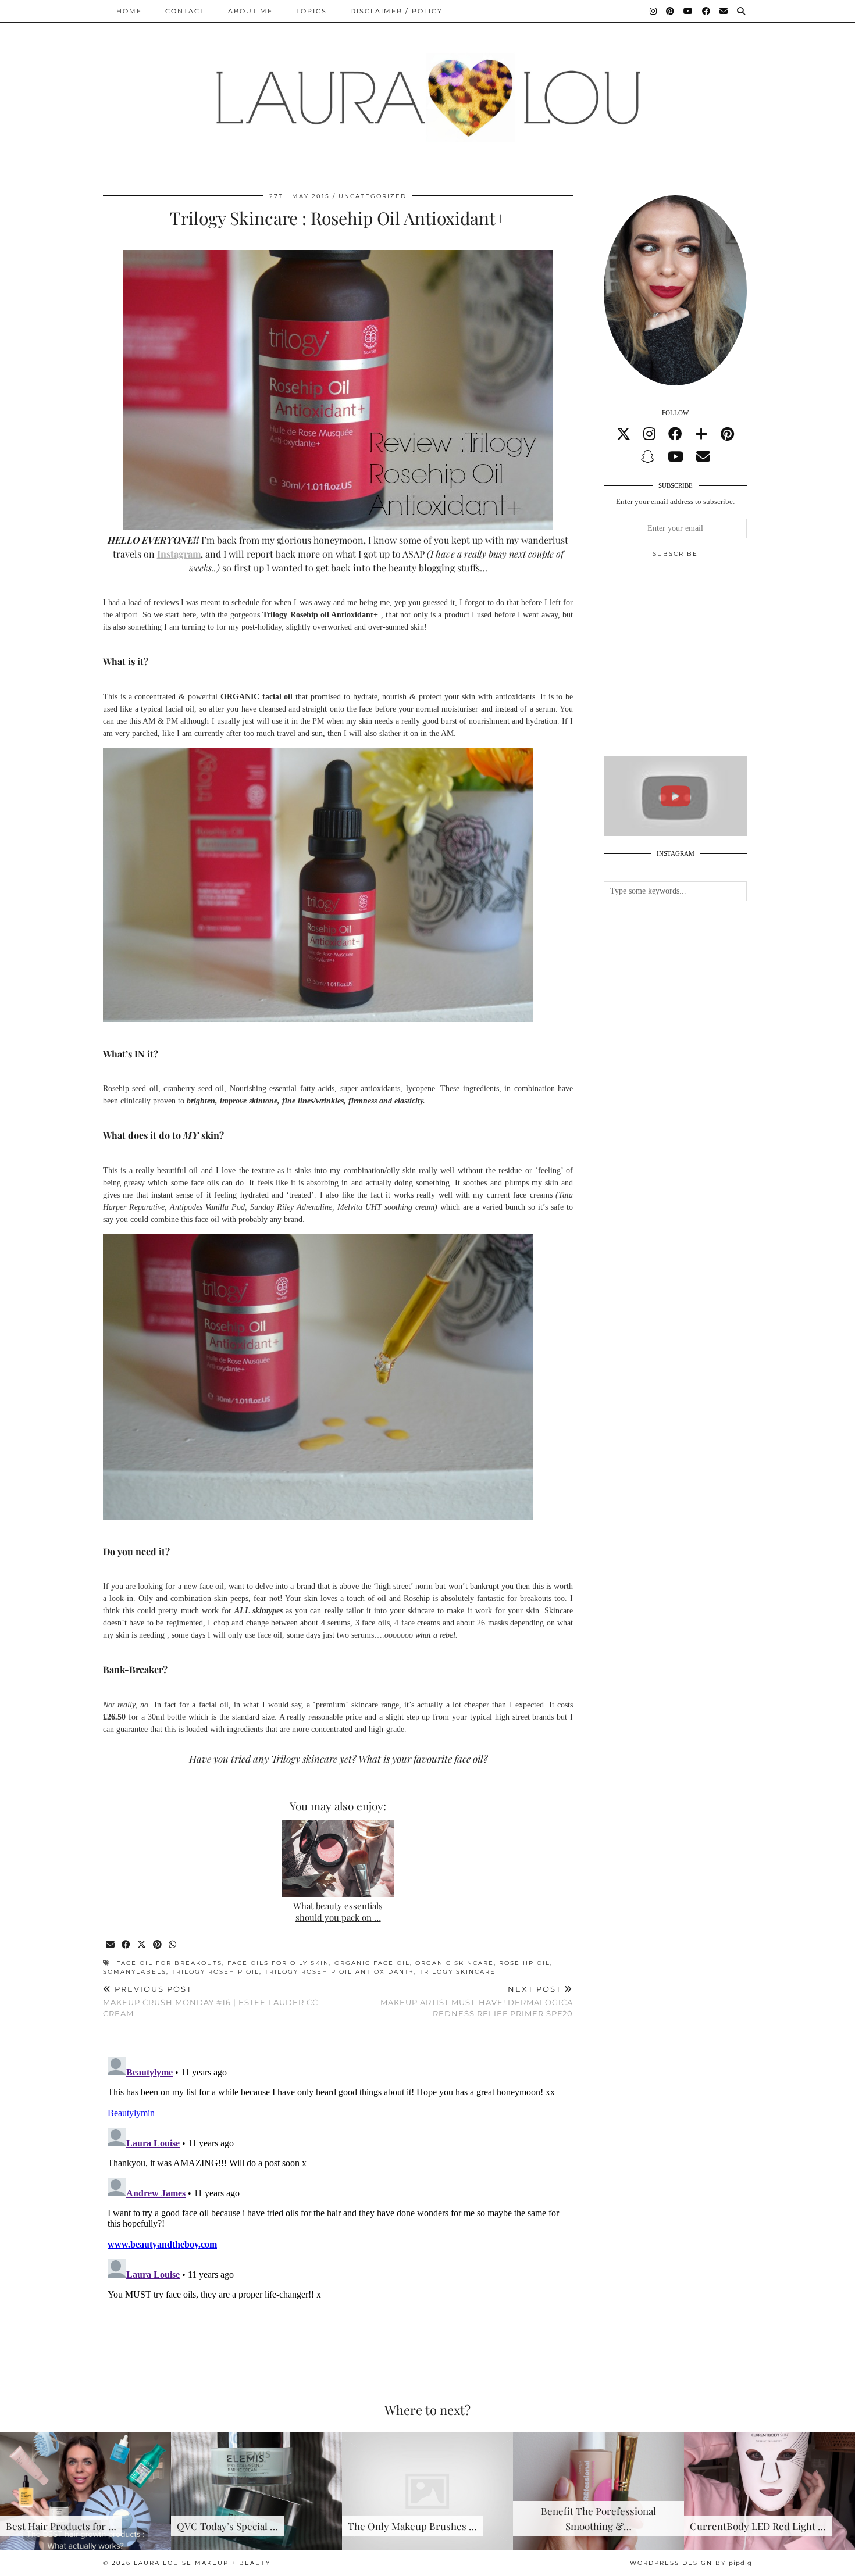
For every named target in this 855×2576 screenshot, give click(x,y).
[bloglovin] (701, 434)
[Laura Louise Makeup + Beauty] (427, 89)
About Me (250, 11)
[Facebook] (707, 11)
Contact (185, 11)
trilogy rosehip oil (215, 1972)
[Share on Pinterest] (158, 1945)
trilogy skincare (457, 1972)
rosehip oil (525, 1963)
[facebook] (675, 434)
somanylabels (135, 1972)
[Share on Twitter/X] (142, 1945)
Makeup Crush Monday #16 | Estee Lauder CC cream (211, 2001)
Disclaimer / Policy (396, 11)
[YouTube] (689, 11)
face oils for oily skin (278, 1963)
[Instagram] (654, 11)
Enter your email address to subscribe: (676, 501)
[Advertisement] (691, 662)
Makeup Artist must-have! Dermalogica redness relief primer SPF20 (477, 2001)
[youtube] (676, 457)
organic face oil (372, 1963)
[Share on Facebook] (127, 1945)
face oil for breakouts (169, 1963)
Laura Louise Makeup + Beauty (202, 2563)
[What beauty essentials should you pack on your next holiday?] (338, 1858)
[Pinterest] (671, 11)
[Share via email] (111, 1945)
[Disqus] (338, 2198)
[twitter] (624, 434)
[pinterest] (727, 434)
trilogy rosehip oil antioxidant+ (339, 1972)
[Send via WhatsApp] (173, 1945)
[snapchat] (648, 457)
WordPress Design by (691, 2563)
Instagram (179, 554)
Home (129, 11)
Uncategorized (373, 196)
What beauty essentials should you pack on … (338, 1912)
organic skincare (455, 1963)
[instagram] (649, 434)
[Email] (724, 11)
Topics (311, 11)
